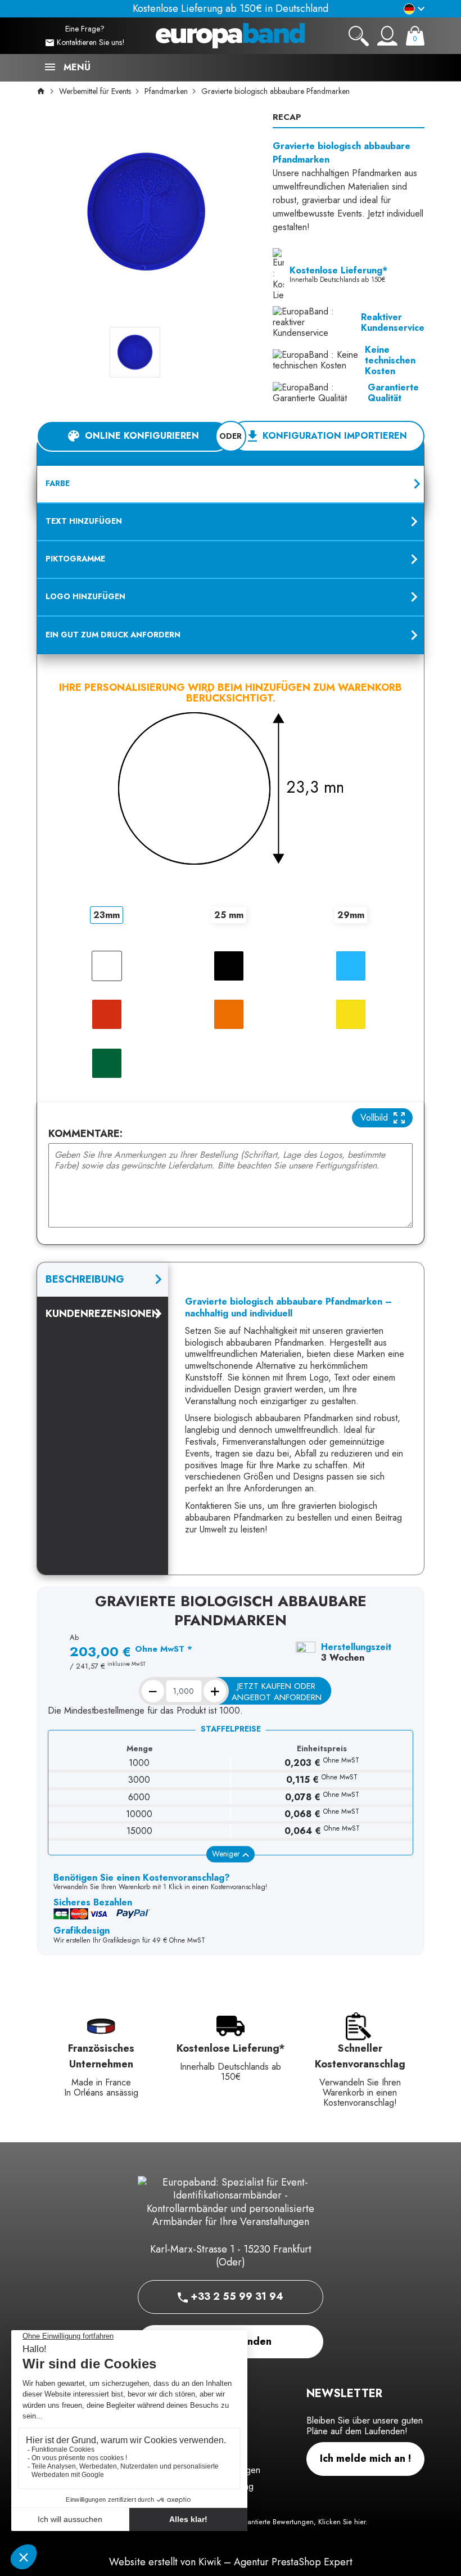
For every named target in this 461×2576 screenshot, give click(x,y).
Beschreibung (85, 1279)
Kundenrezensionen (103, 1314)
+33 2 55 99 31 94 (236, 2296)
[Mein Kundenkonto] (387, 36)
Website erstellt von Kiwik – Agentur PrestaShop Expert (231, 2562)
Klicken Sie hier (342, 2522)
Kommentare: (85, 1134)
